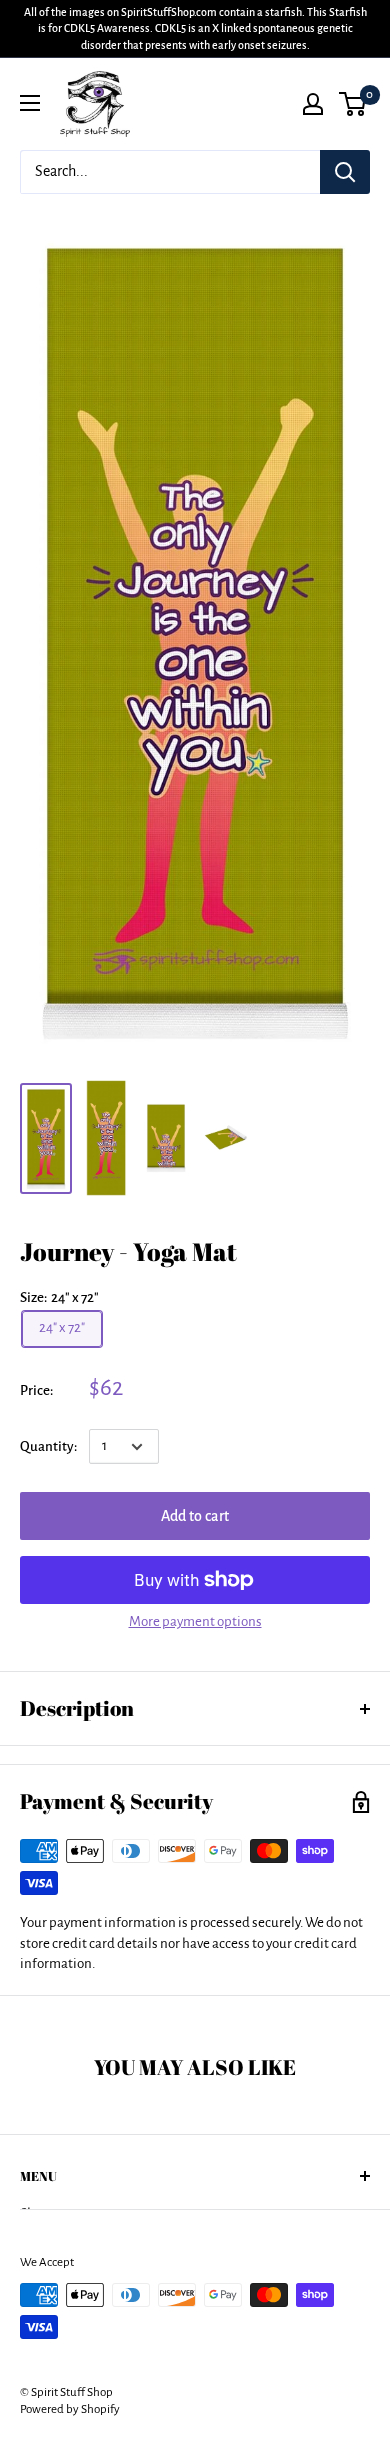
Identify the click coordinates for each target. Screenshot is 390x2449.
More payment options (195, 1621)
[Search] (345, 172)
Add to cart (195, 1516)
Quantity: (48, 1446)
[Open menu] (30, 103)
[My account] (313, 104)
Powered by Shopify (70, 2409)
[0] (353, 104)
